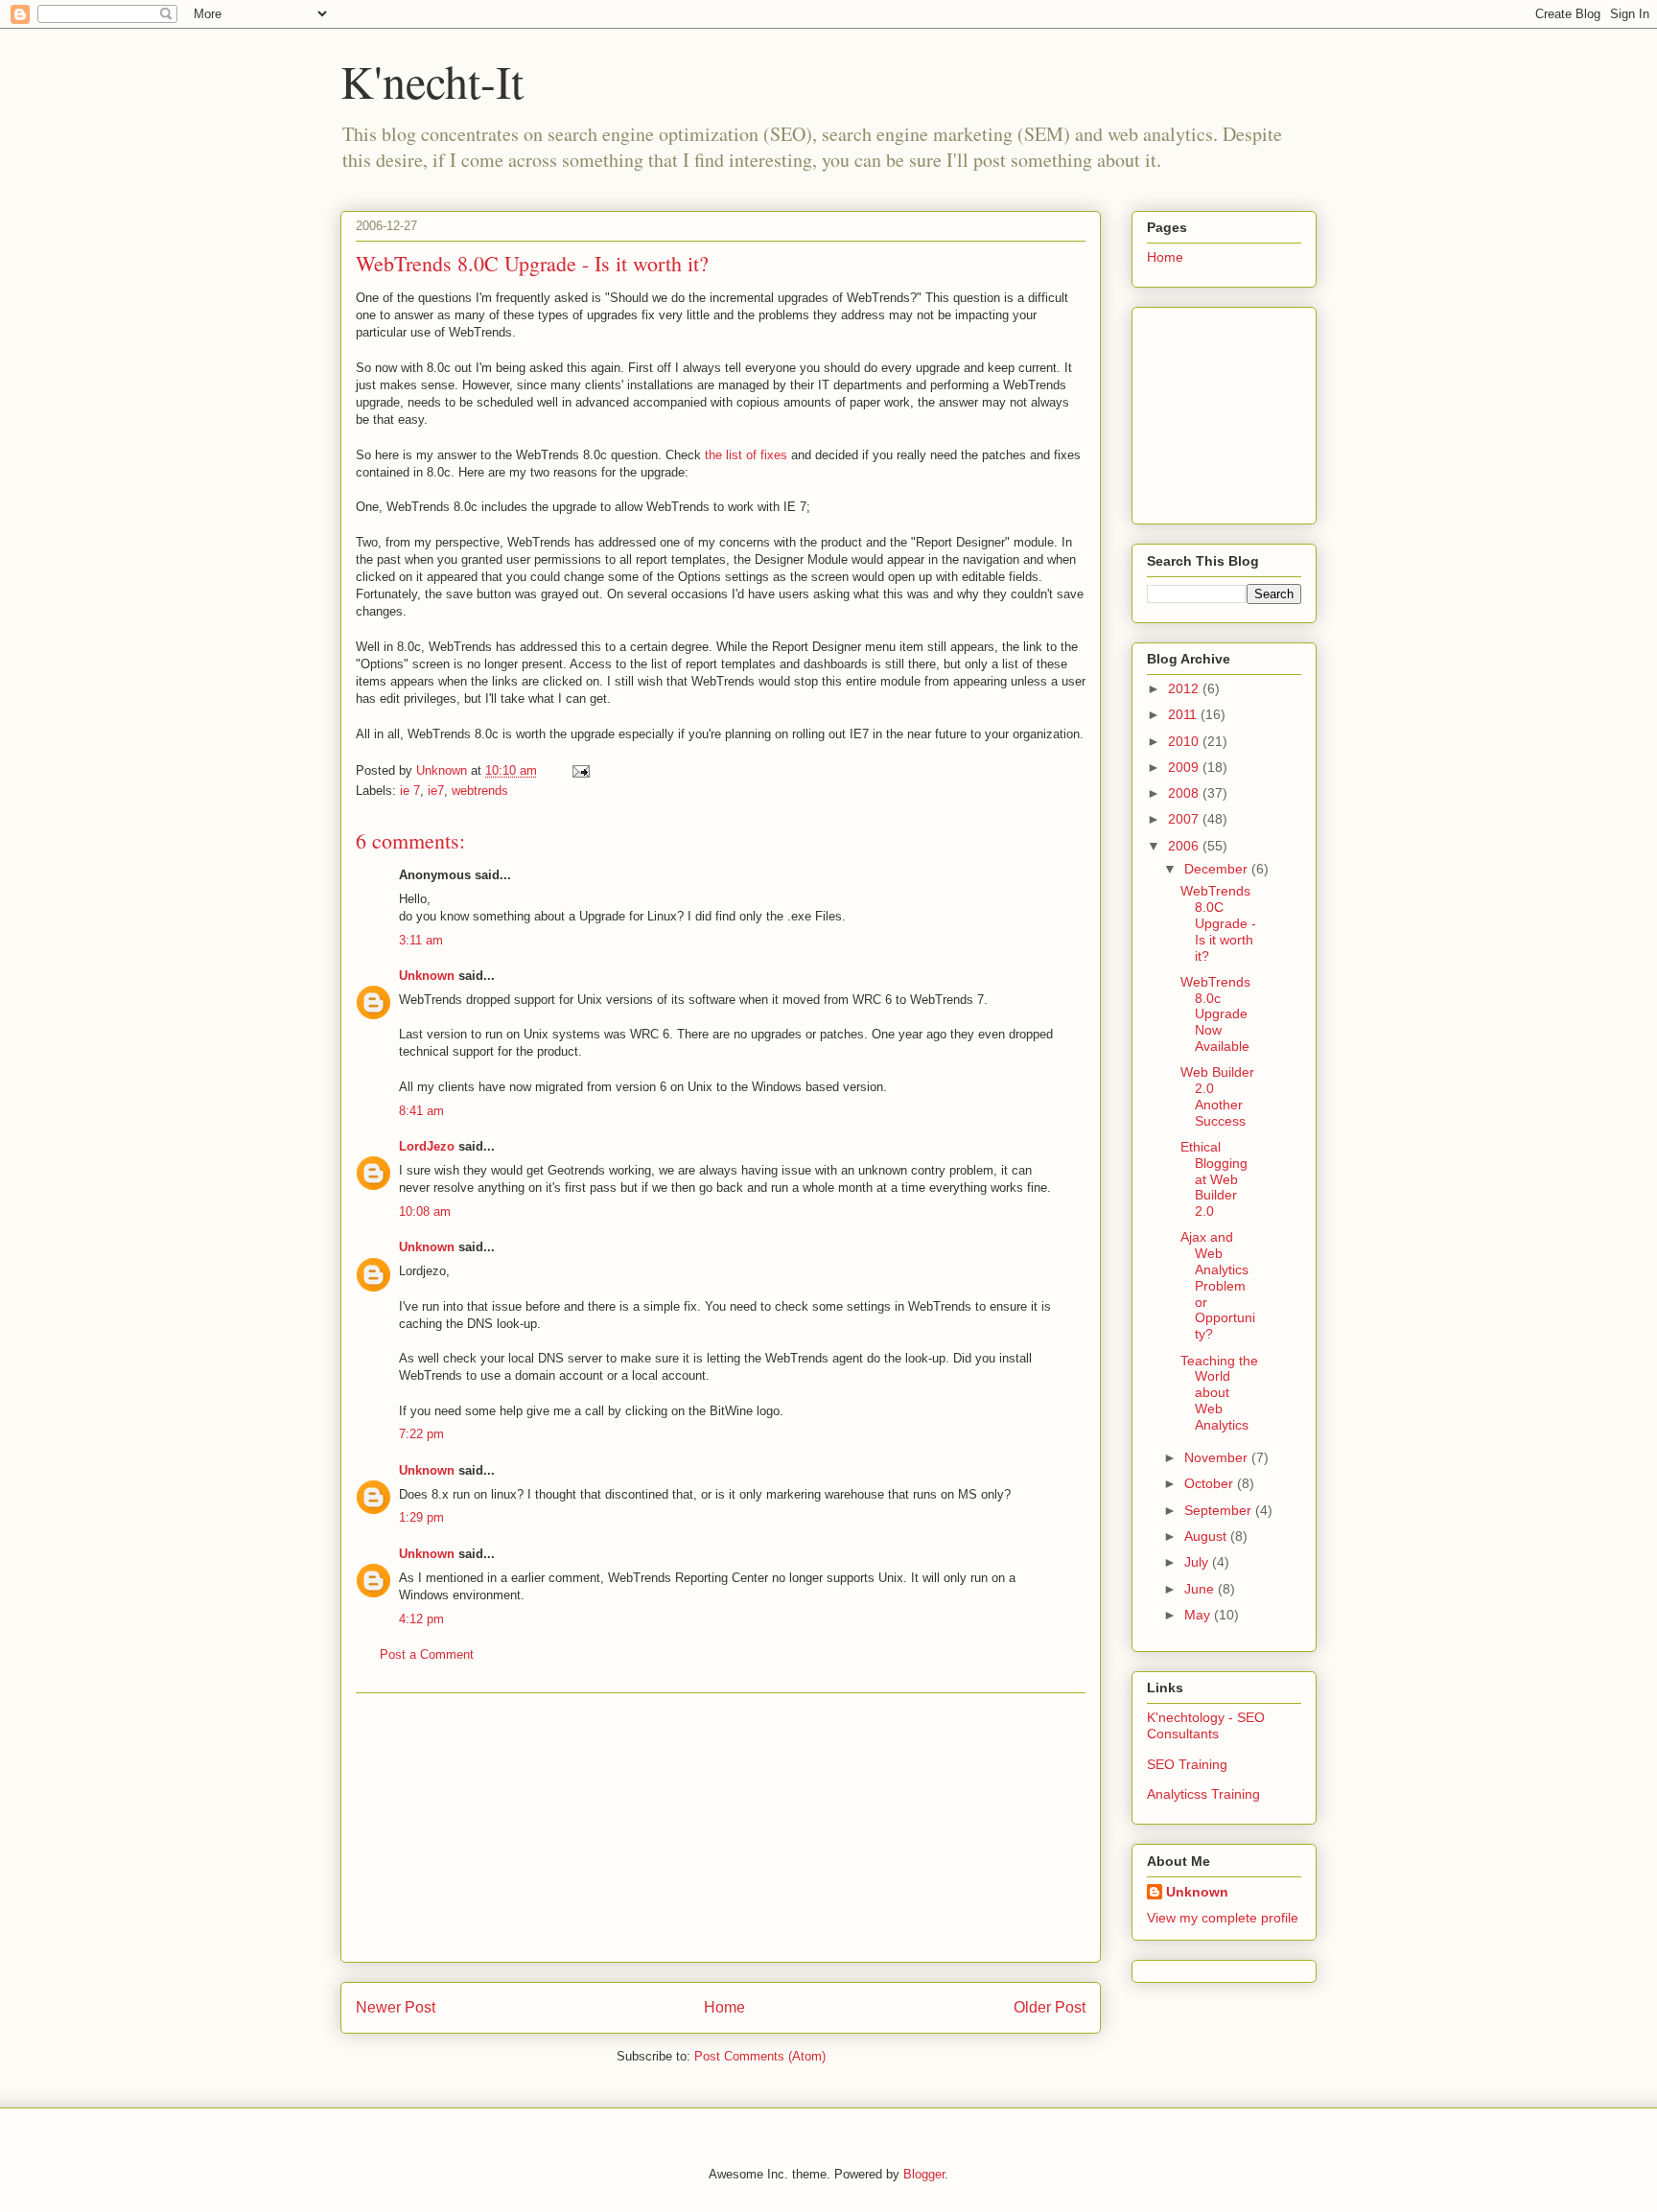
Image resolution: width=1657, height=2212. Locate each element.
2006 (1185, 846)
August (1207, 1536)
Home (724, 2007)
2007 (1185, 819)
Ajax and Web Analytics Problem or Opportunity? (1218, 1285)
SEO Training (1187, 1764)
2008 (1185, 793)
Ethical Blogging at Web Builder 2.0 (1214, 1179)
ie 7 (410, 791)
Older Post (1050, 2007)
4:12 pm (421, 1619)
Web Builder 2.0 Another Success (1217, 1096)
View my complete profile (1223, 1918)
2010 (1185, 741)
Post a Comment (427, 1654)
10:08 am (425, 1211)
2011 (1184, 714)
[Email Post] (580, 770)
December (1218, 869)
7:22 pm (421, 1434)
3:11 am (421, 940)
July (1198, 1562)
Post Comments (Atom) (760, 2056)
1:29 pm (421, 1517)
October (1211, 1483)
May (1199, 1615)
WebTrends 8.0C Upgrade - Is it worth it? (532, 263)
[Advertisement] (721, 1828)
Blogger (924, 2174)
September (1220, 1510)
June (1201, 1589)
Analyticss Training (1203, 1794)
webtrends (480, 791)
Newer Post (396, 2007)
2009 (1185, 767)
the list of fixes (746, 455)
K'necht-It (432, 81)
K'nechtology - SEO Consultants (1206, 1725)
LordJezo (427, 1146)
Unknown (427, 976)
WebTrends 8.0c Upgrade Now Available (1215, 1014)
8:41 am (421, 1111)
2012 (1185, 688)
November (1218, 1457)
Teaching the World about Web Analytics (1219, 1393)
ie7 (436, 791)
